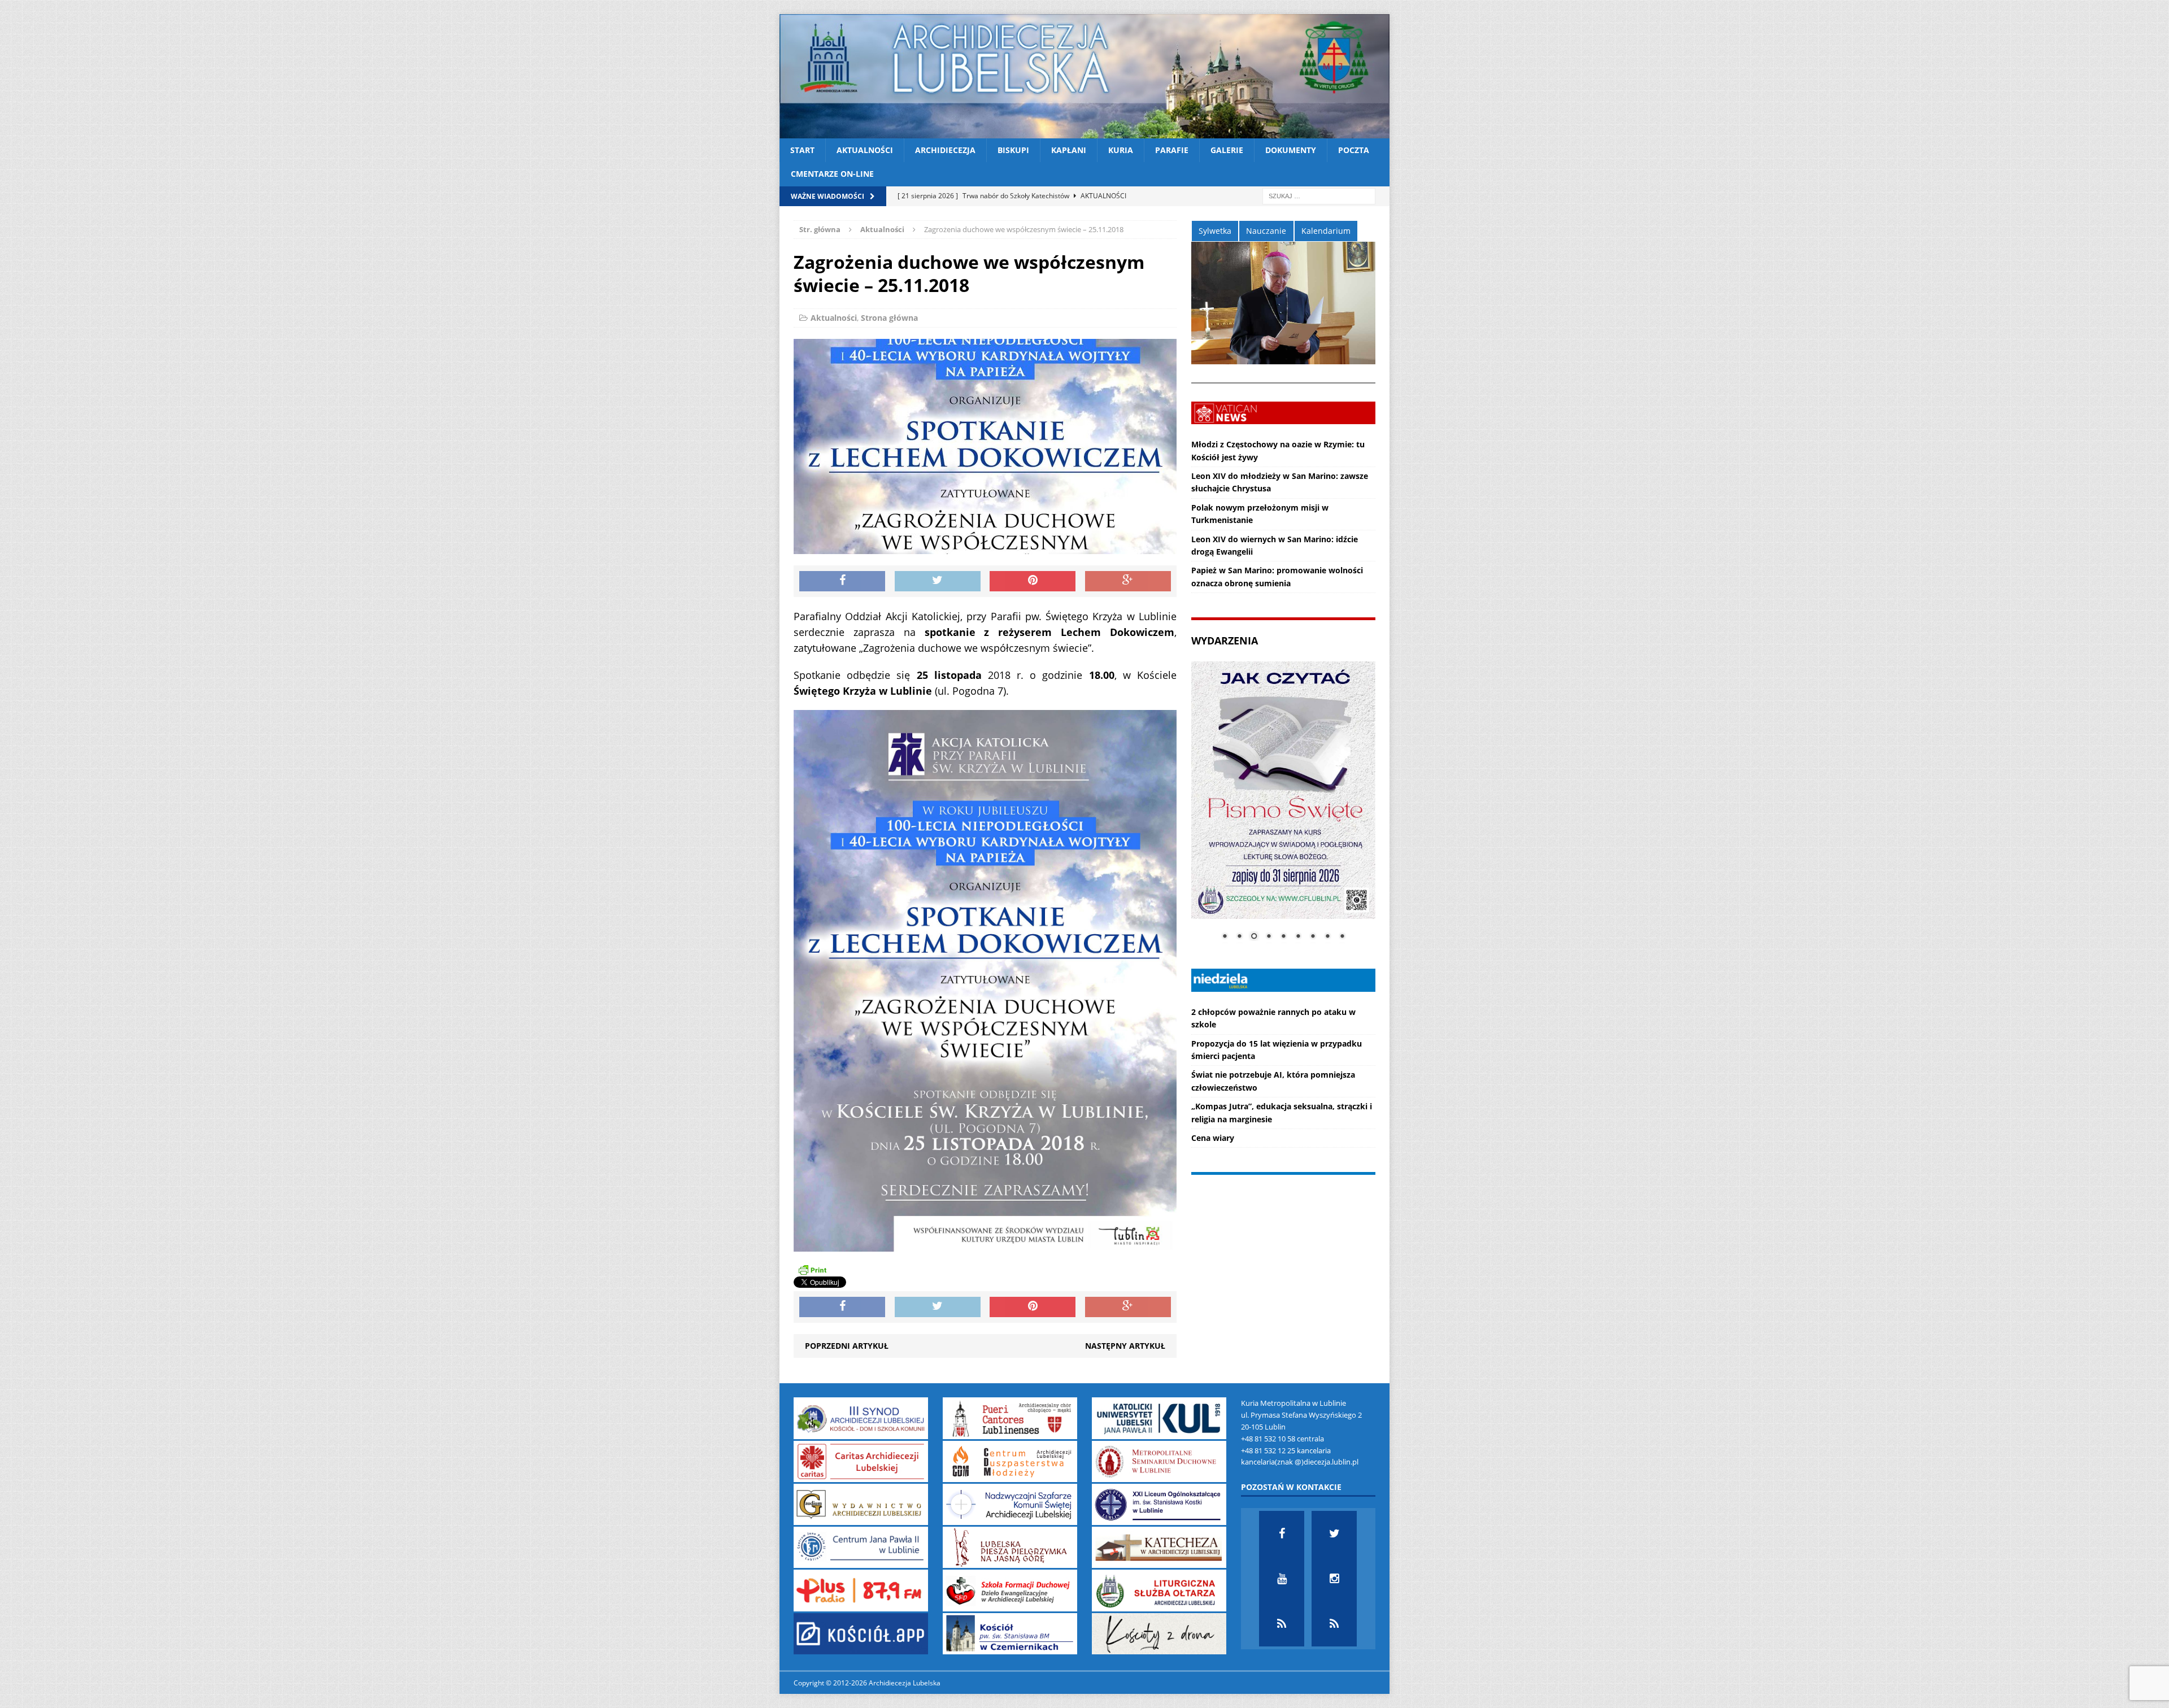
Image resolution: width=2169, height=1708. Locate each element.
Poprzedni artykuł (847, 1346)
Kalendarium (1326, 231)
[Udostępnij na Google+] (1128, 581)
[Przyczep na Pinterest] (1033, 581)
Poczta (1354, 150)
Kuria (1121, 150)
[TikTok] (1282, 1624)
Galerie (1227, 150)
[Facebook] (1282, 1533)
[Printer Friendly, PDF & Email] (812, 1270)
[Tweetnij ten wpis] (938, 581)
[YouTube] (1282, 1579)
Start (802, 150)
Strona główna (889, 318)
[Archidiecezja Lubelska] (1084, 76)
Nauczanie (1266, 231)
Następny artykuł (1125, 1346)
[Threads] (1334, 1624)
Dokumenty (1291, 150)
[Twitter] (1334, 1533)
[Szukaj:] (1319, 195)
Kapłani (1069, 150)
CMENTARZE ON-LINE (832, 174)
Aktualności (865, 150)
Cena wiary (1213, 1138)
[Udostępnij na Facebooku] (842, 581)
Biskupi (1013, 150)
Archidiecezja (945, 150)
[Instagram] (1334, 1579)
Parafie (1172, 150)
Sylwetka (1215, 231)
